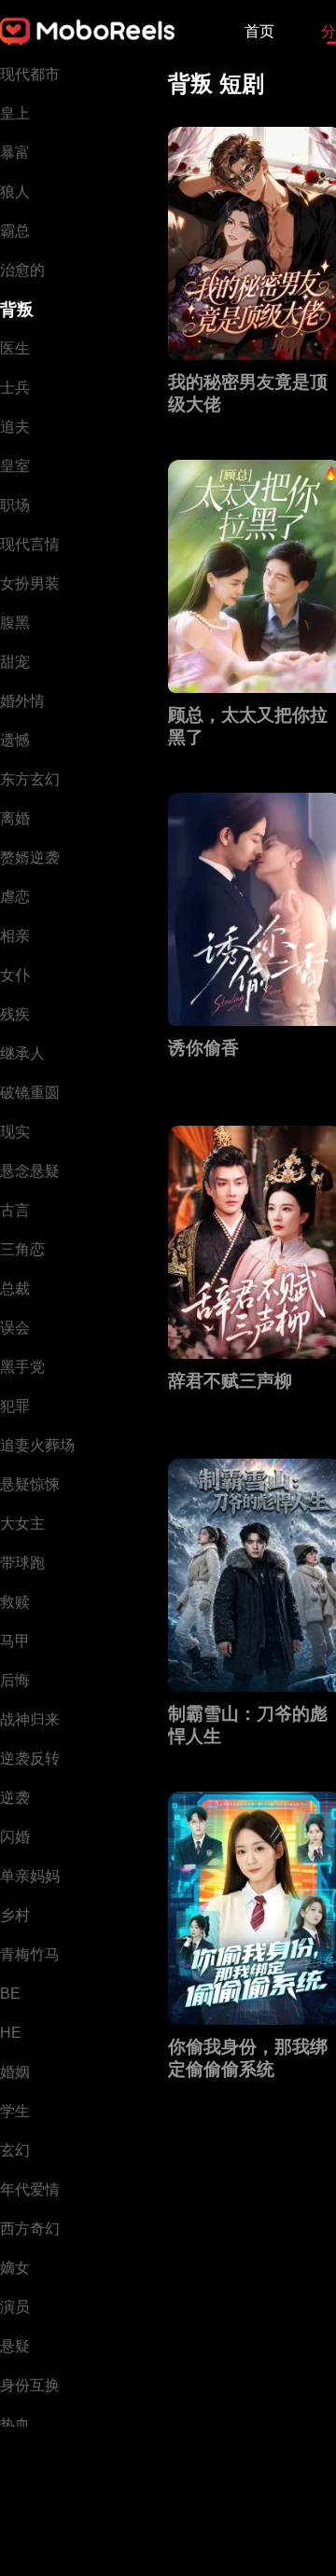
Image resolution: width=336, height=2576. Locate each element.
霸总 (15, 231)
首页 (259, 31)
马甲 (15, 1641)
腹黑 (15, 623)
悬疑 (15, 2346)
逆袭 (15, 1798)
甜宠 (15, 662)
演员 (15, 2307)
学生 (15, 2111)
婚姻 (15, 2072)
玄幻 (15, 2150)
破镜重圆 (30, 1093)
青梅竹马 (30, 1954)
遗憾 (15, 740)
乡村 (15, 1915)
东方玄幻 (30, 779)
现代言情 (30, 544)
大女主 (22, 1523)
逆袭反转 (30, 1759)
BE (10, 1994)
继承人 (22, 1053)
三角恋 (22, 1249)
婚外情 (22, 701)
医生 (15, 348)
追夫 (15, 427)
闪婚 (15, 1837)
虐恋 (15, 897)
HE (11, 2033)
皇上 (15, 113)
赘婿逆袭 (30, 858)
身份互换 (30, 2385)
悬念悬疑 (30, 1171)
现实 (15, 1132)
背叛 (17, 310)
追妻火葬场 (37, 1445)
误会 (15, 1328)
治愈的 (22, 270)
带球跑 (22, 1563)
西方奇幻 (30, 2229)
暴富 (15, 152)
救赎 (15, 1602)
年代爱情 (30, 2189)
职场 (15, 505)
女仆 (15, 975)
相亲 (15, 936)
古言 (15, 1210)
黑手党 (22, 1367)
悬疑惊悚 (30, 1484)
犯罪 (15, 1406)
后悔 (15, 1680)
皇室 (15, 466)
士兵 (15, 388)
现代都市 (30, 74)
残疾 (15, 1014)
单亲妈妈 (30, 1876)
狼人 (15, 192)
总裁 (15, 1288)
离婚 (15, 818)
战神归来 (30, 1719)
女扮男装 (30, 583)
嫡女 (15, 2268)
